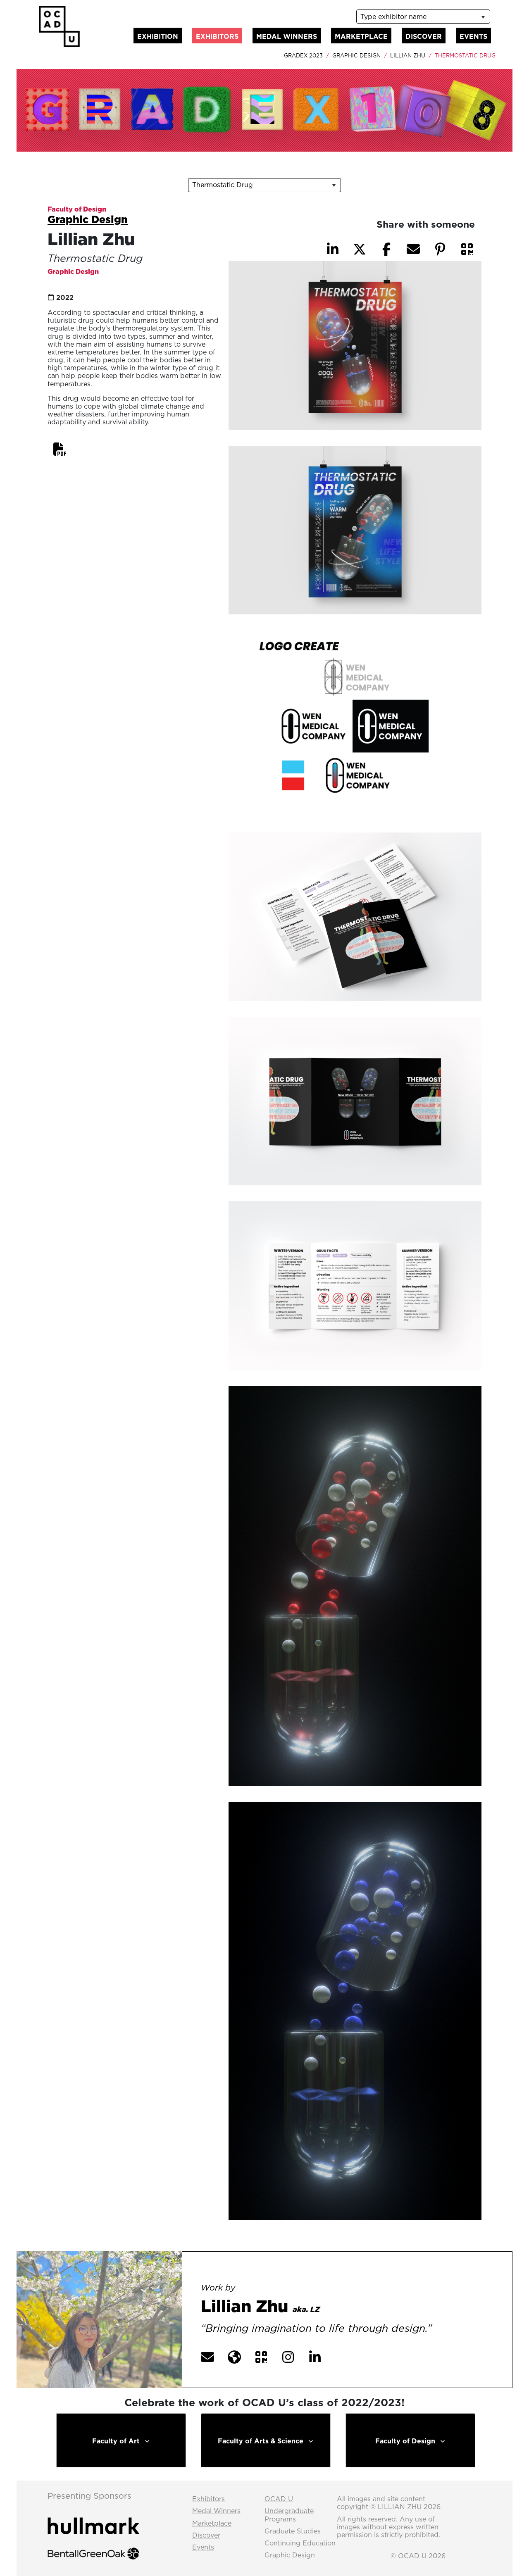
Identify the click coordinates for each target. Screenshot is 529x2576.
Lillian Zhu (408, 55)
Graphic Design (356, 55)
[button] (60, 449)
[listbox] (423, 17)
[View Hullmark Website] (93, 2519)
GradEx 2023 (303, 55)
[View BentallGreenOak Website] (93, 2546)
